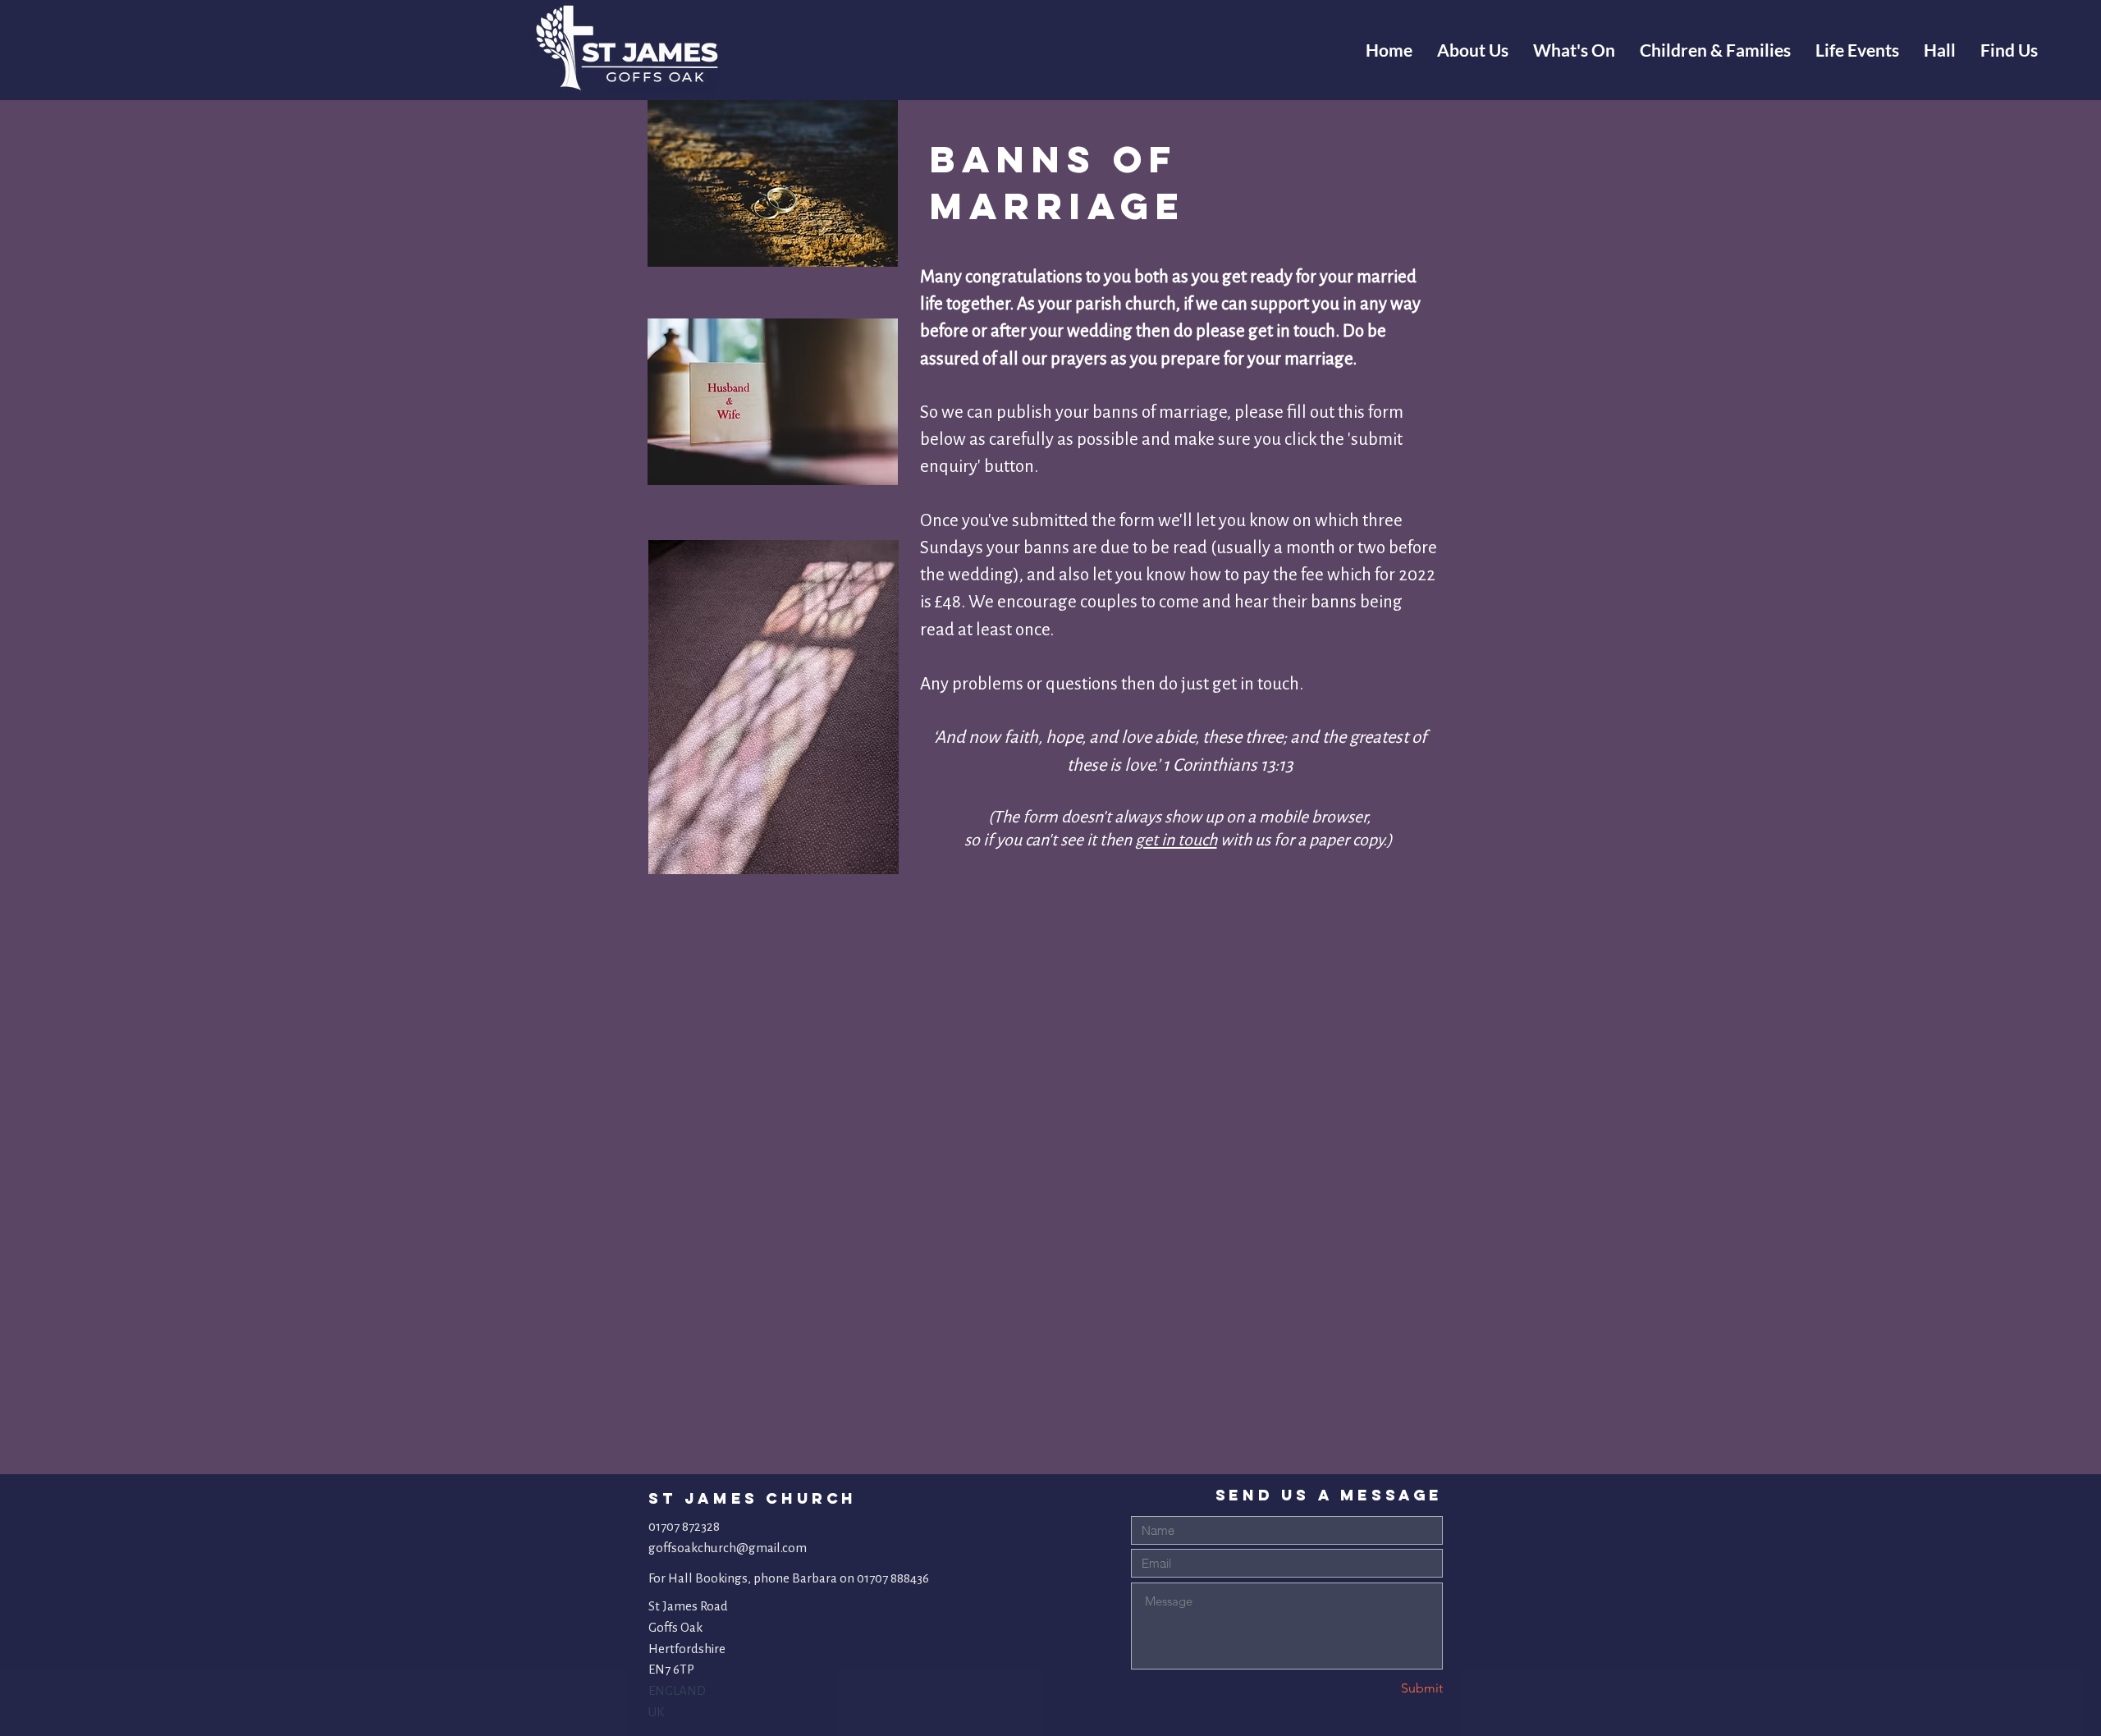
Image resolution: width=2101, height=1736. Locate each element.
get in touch (1176, 840)
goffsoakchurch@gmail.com (728, 1548)
